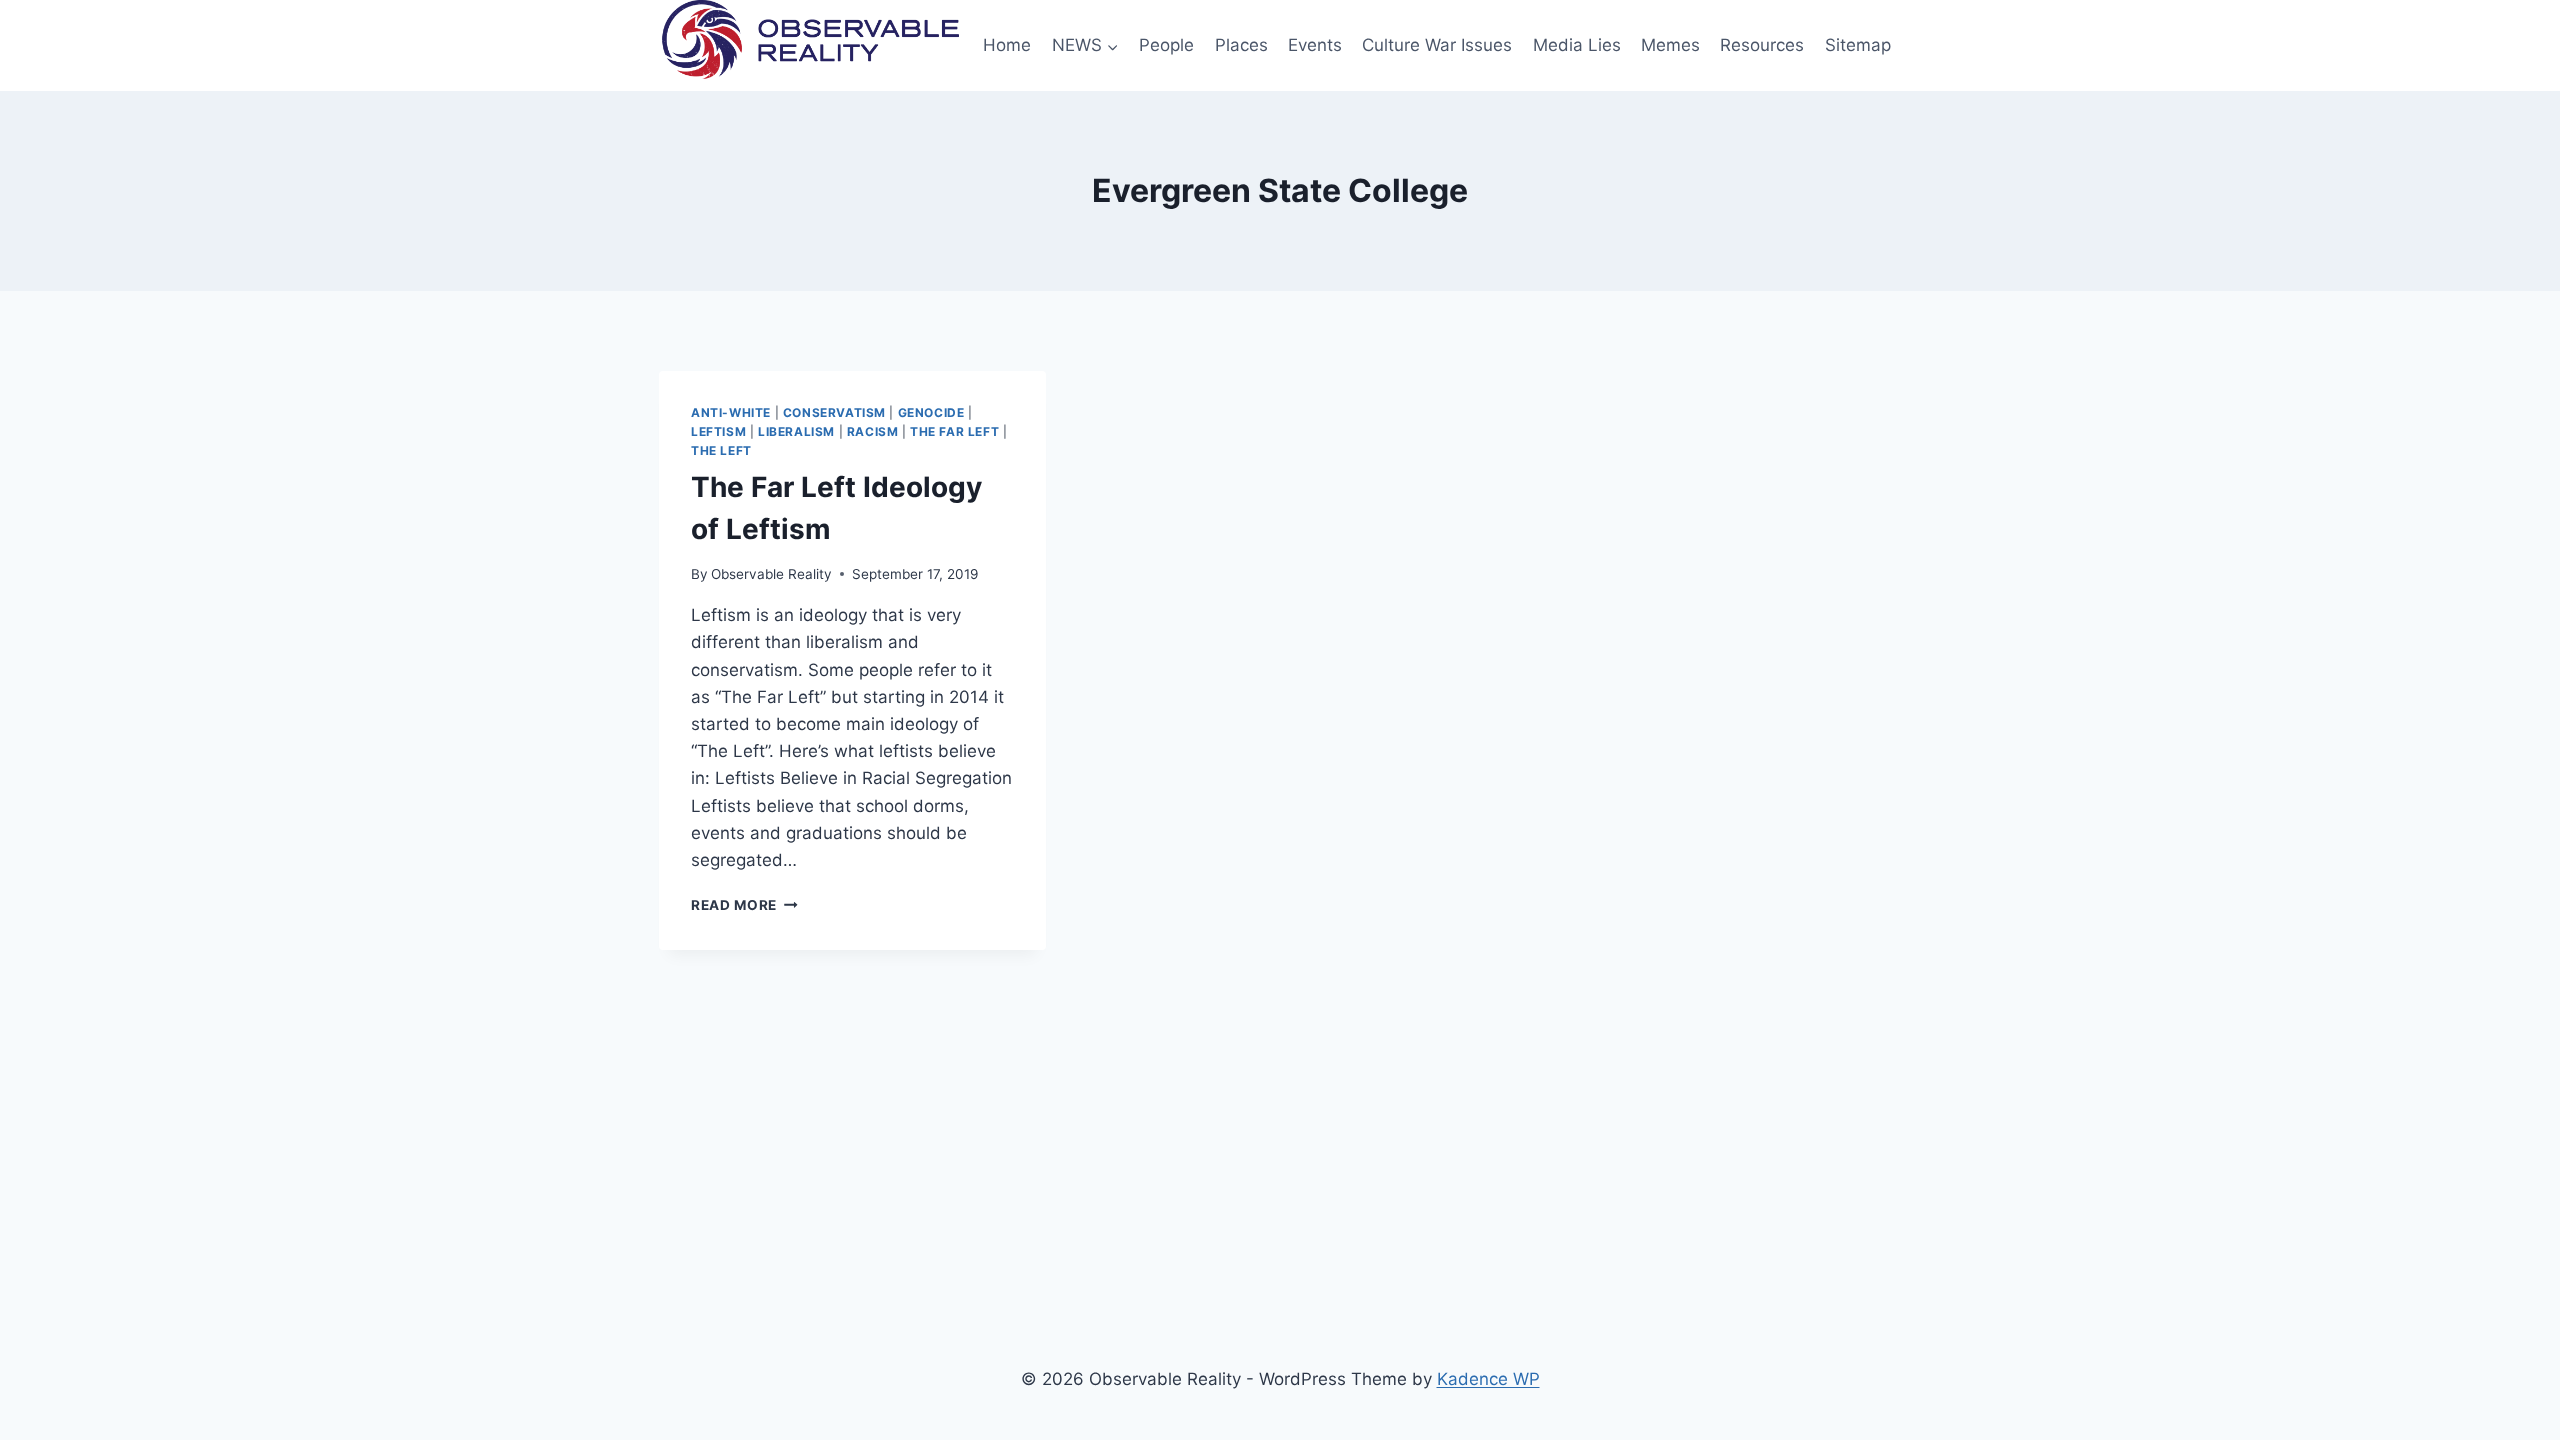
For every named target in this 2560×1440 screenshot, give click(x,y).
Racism (873, 431)
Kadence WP (1488, 1379)
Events (1315, 45)
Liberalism (796, 431)
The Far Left (954, 431)
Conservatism (834, 412)
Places (1241, 45)
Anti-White (731, 412)
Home (1007, 45)
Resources (1762, 45)
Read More (744, 905)
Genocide (931, 412)
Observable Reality (771, 574)
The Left (721, 450)
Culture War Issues (1437, 45)
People (1166, 45)
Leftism (718, 431)
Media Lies (1577, 45)
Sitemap (1858, 45)
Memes (1670, 45)
